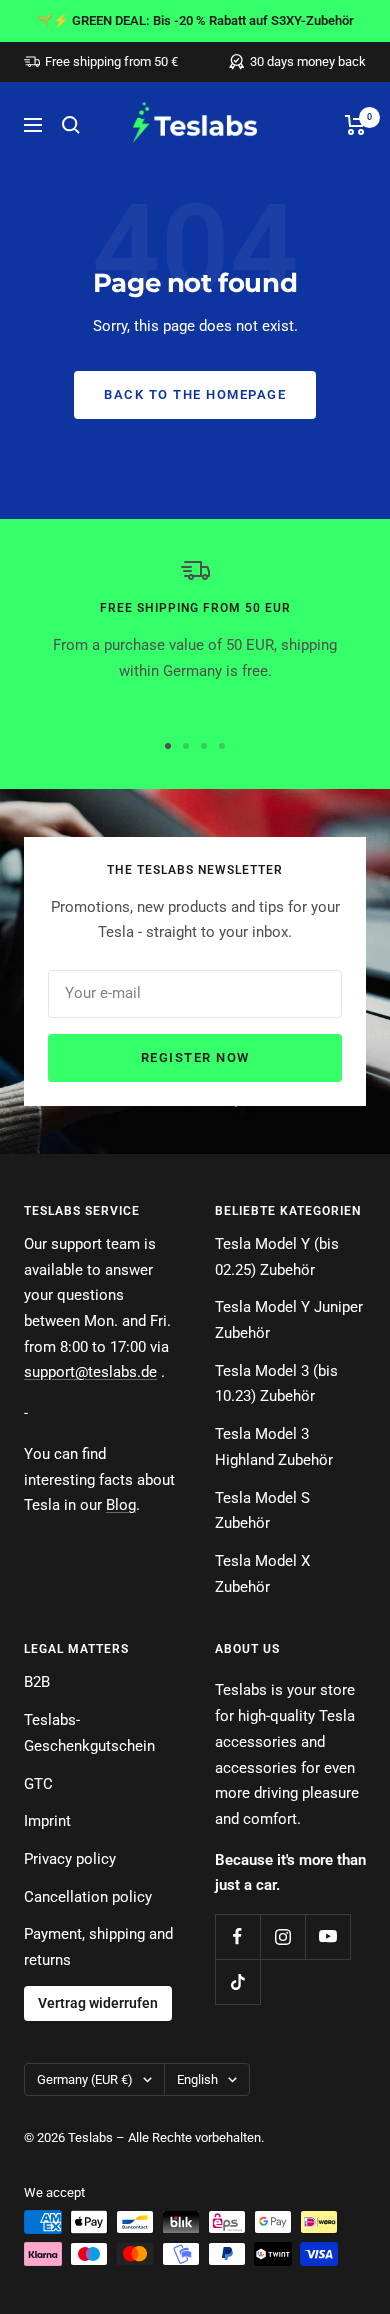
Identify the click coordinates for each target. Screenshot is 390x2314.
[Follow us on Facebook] (237, 1936)
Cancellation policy (88, 1897)
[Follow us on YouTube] (327, 1936)
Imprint (47, 1821)
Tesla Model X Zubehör (262, 1574)
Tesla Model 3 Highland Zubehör (274, 1447)
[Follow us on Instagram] (282, 1936)
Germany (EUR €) (85, 2079)
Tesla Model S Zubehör (262, 1511)
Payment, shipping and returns (98, 1947)
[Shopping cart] (355, 125)
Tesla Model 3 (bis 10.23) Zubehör (276, 1384)
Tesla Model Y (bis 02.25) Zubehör (277, 1257)
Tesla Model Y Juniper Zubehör (289, 1320)
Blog (121, 1505)
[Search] (71, 125)
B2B (37, 1682)
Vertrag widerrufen (98, 2003)
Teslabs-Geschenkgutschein (89, 1733)
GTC (38, 1784)
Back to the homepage (195, 394)
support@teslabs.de (90, 1372)
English (197, 2079)
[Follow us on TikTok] (237, 1981)
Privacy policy (70, 1859)
